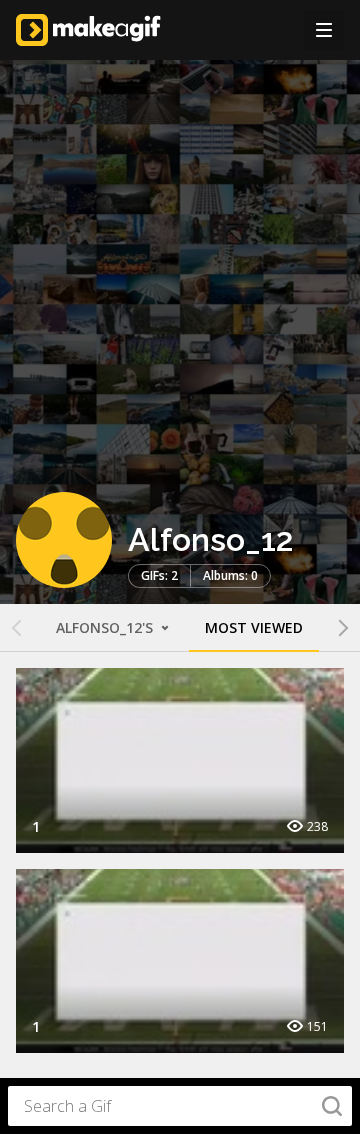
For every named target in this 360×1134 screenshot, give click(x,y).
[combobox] (180, 1106)
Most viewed (254, 627)
